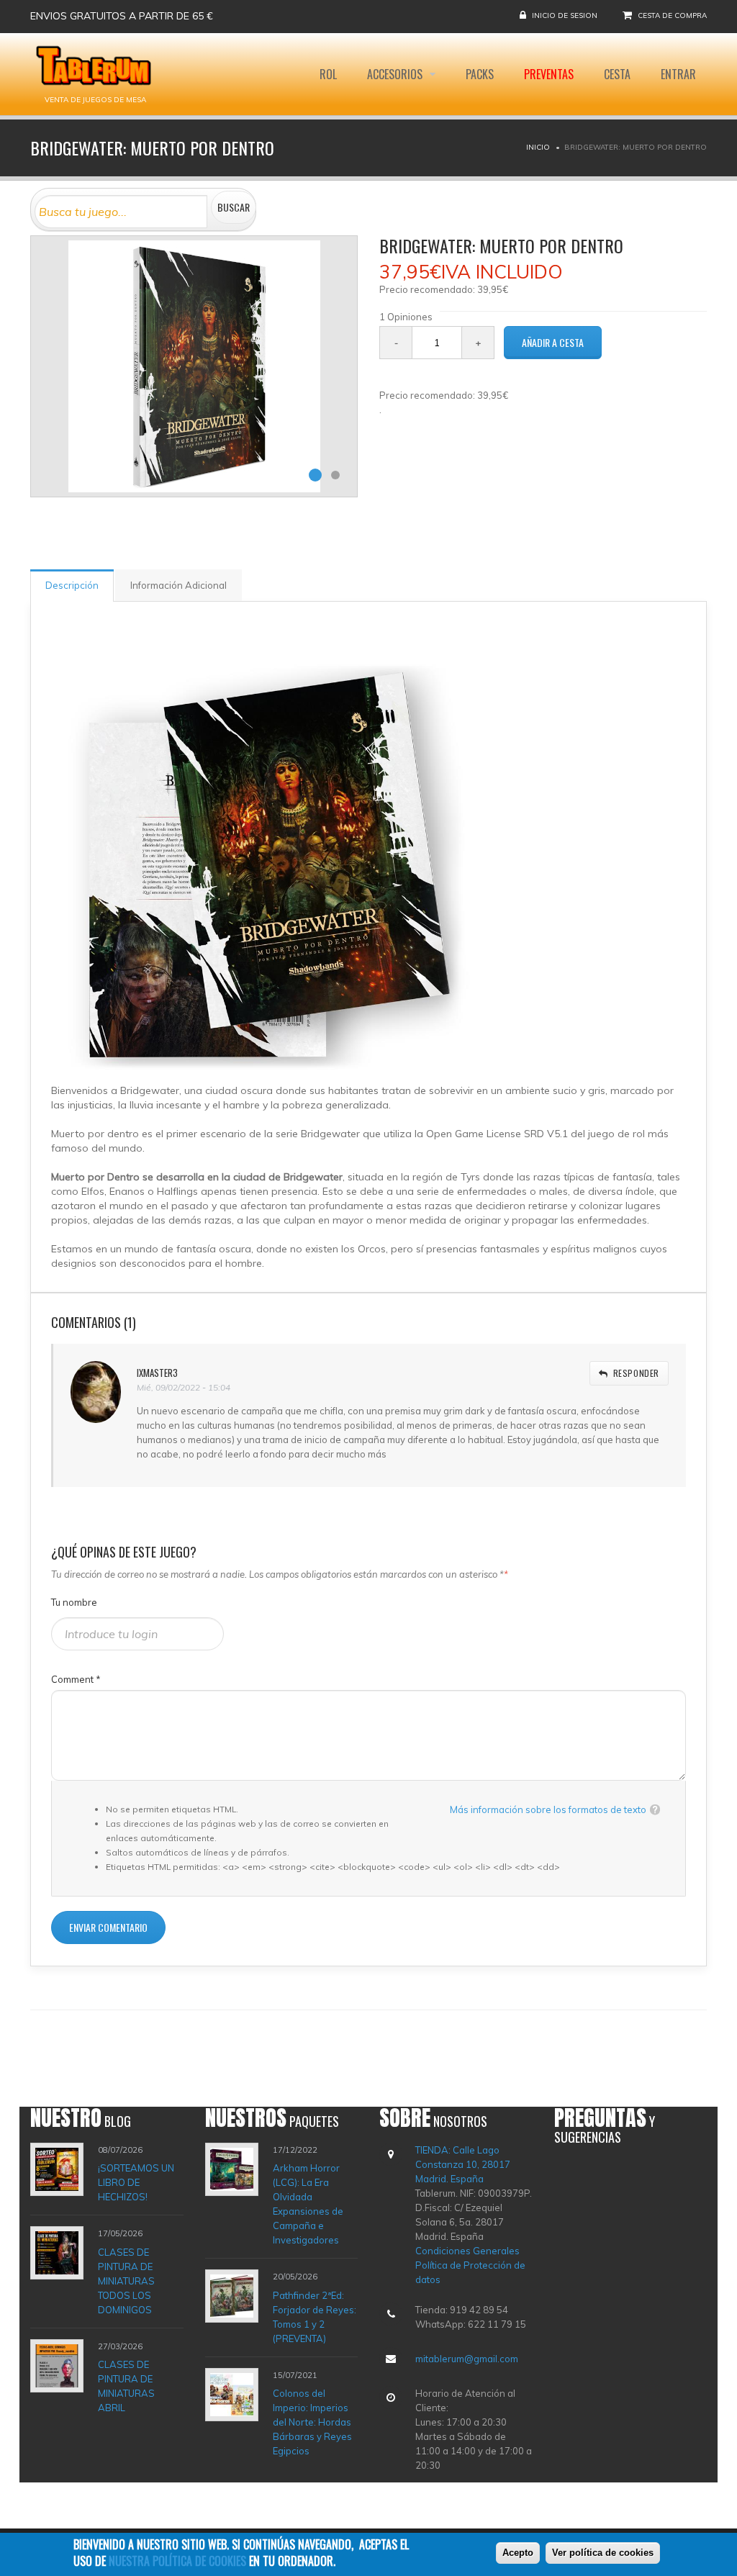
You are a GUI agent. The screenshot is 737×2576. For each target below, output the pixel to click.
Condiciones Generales (467, 2251)
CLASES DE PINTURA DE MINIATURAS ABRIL (126, 2386)
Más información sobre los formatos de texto (548, 1809)
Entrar (678, 74)
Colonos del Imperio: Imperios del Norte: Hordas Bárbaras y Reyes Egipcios (312, 2422)
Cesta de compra (672, 15)
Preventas (549, 74)
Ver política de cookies (603, 2553)
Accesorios (396, 74)
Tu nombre (74, 1602)
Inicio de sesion (565, 15)
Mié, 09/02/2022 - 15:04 (184, 1387)
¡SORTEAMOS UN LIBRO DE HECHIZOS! (136, 2182)
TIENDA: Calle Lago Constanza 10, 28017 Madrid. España (463, 2164)
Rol (328, 74)
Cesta (617, 74)
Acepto (518, 2553)
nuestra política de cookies (177, 2561)
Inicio (538, 147)
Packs (480, 74)
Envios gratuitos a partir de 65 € (122, 16)
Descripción (72, 585)
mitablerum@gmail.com (467, 2359)
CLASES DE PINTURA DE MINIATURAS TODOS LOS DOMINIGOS (126, 2281)
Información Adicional (178, 585)
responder (636, 1373)
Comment (76, 1679)
